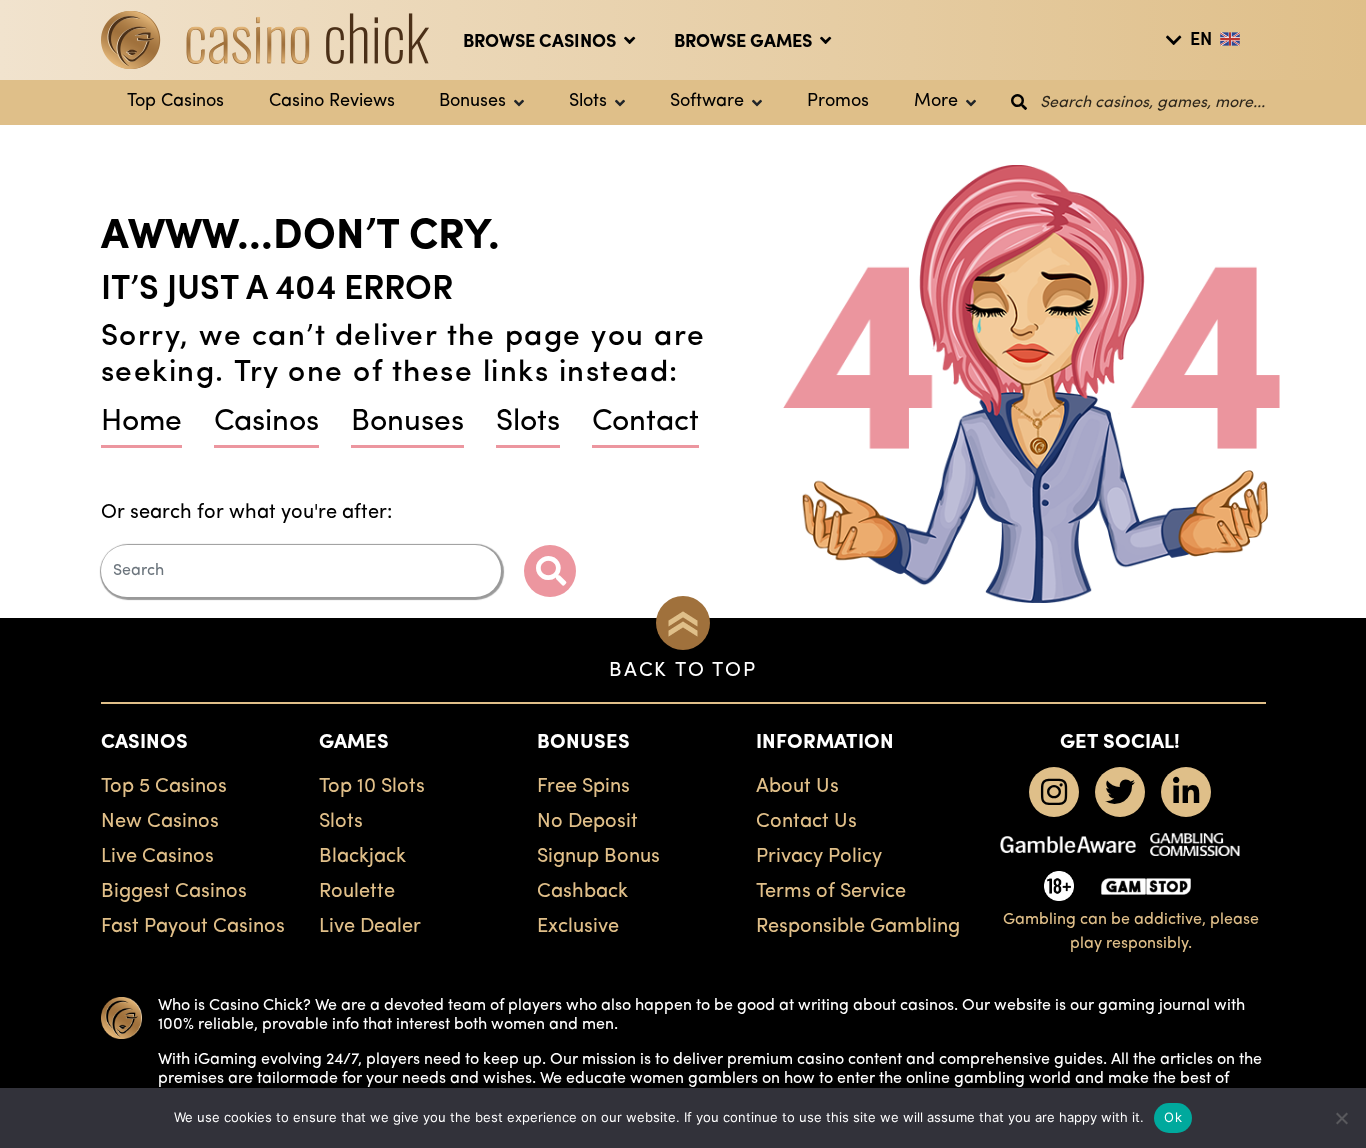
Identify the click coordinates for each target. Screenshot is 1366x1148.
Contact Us (806, 822)
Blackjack (362, 857)
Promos (838, 102)
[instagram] (1054, 792)
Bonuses (472, 102)
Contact (645, 422)
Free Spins (583, 787)
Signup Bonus (598, 857)
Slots (588, 102)
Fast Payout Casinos (193, 927)
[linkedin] (1186, 792)
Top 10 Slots (372, 787)
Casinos (266, 422)
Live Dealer (370, 927)
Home (141, 422)
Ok (1173, 1117)
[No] (1341, 1118)
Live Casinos (157, 857)
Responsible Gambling (858, 927)
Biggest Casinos (174, 892)
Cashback (582, 892)
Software (707, 102)
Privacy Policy (819, 857)
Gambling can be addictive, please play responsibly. (1131, 932)
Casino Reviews (332, 102)
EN (1201, 41)
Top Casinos (175, 102)
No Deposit (587, 822)
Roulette (357, 892)
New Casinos (160, 822)
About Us (797, 787)
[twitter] (1120, 792)
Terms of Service (831, 892)
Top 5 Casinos (164, 787)
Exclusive (578, 927)
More (936, 102)
